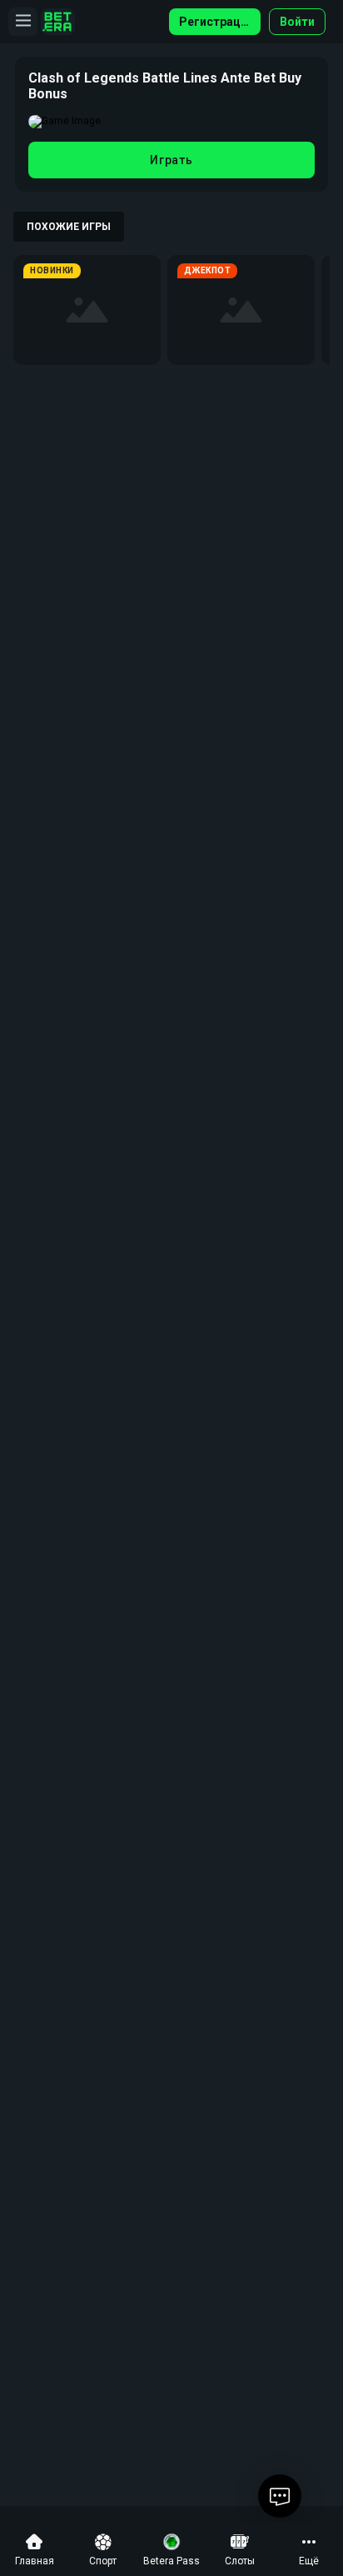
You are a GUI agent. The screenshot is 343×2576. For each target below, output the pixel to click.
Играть (171, 160)
